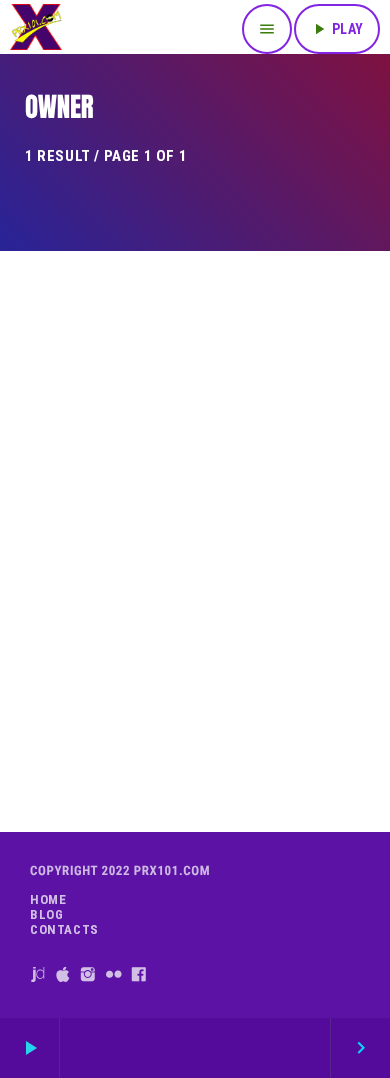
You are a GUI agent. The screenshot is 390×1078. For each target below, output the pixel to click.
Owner (192, 703)
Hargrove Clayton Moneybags (195, 738)
